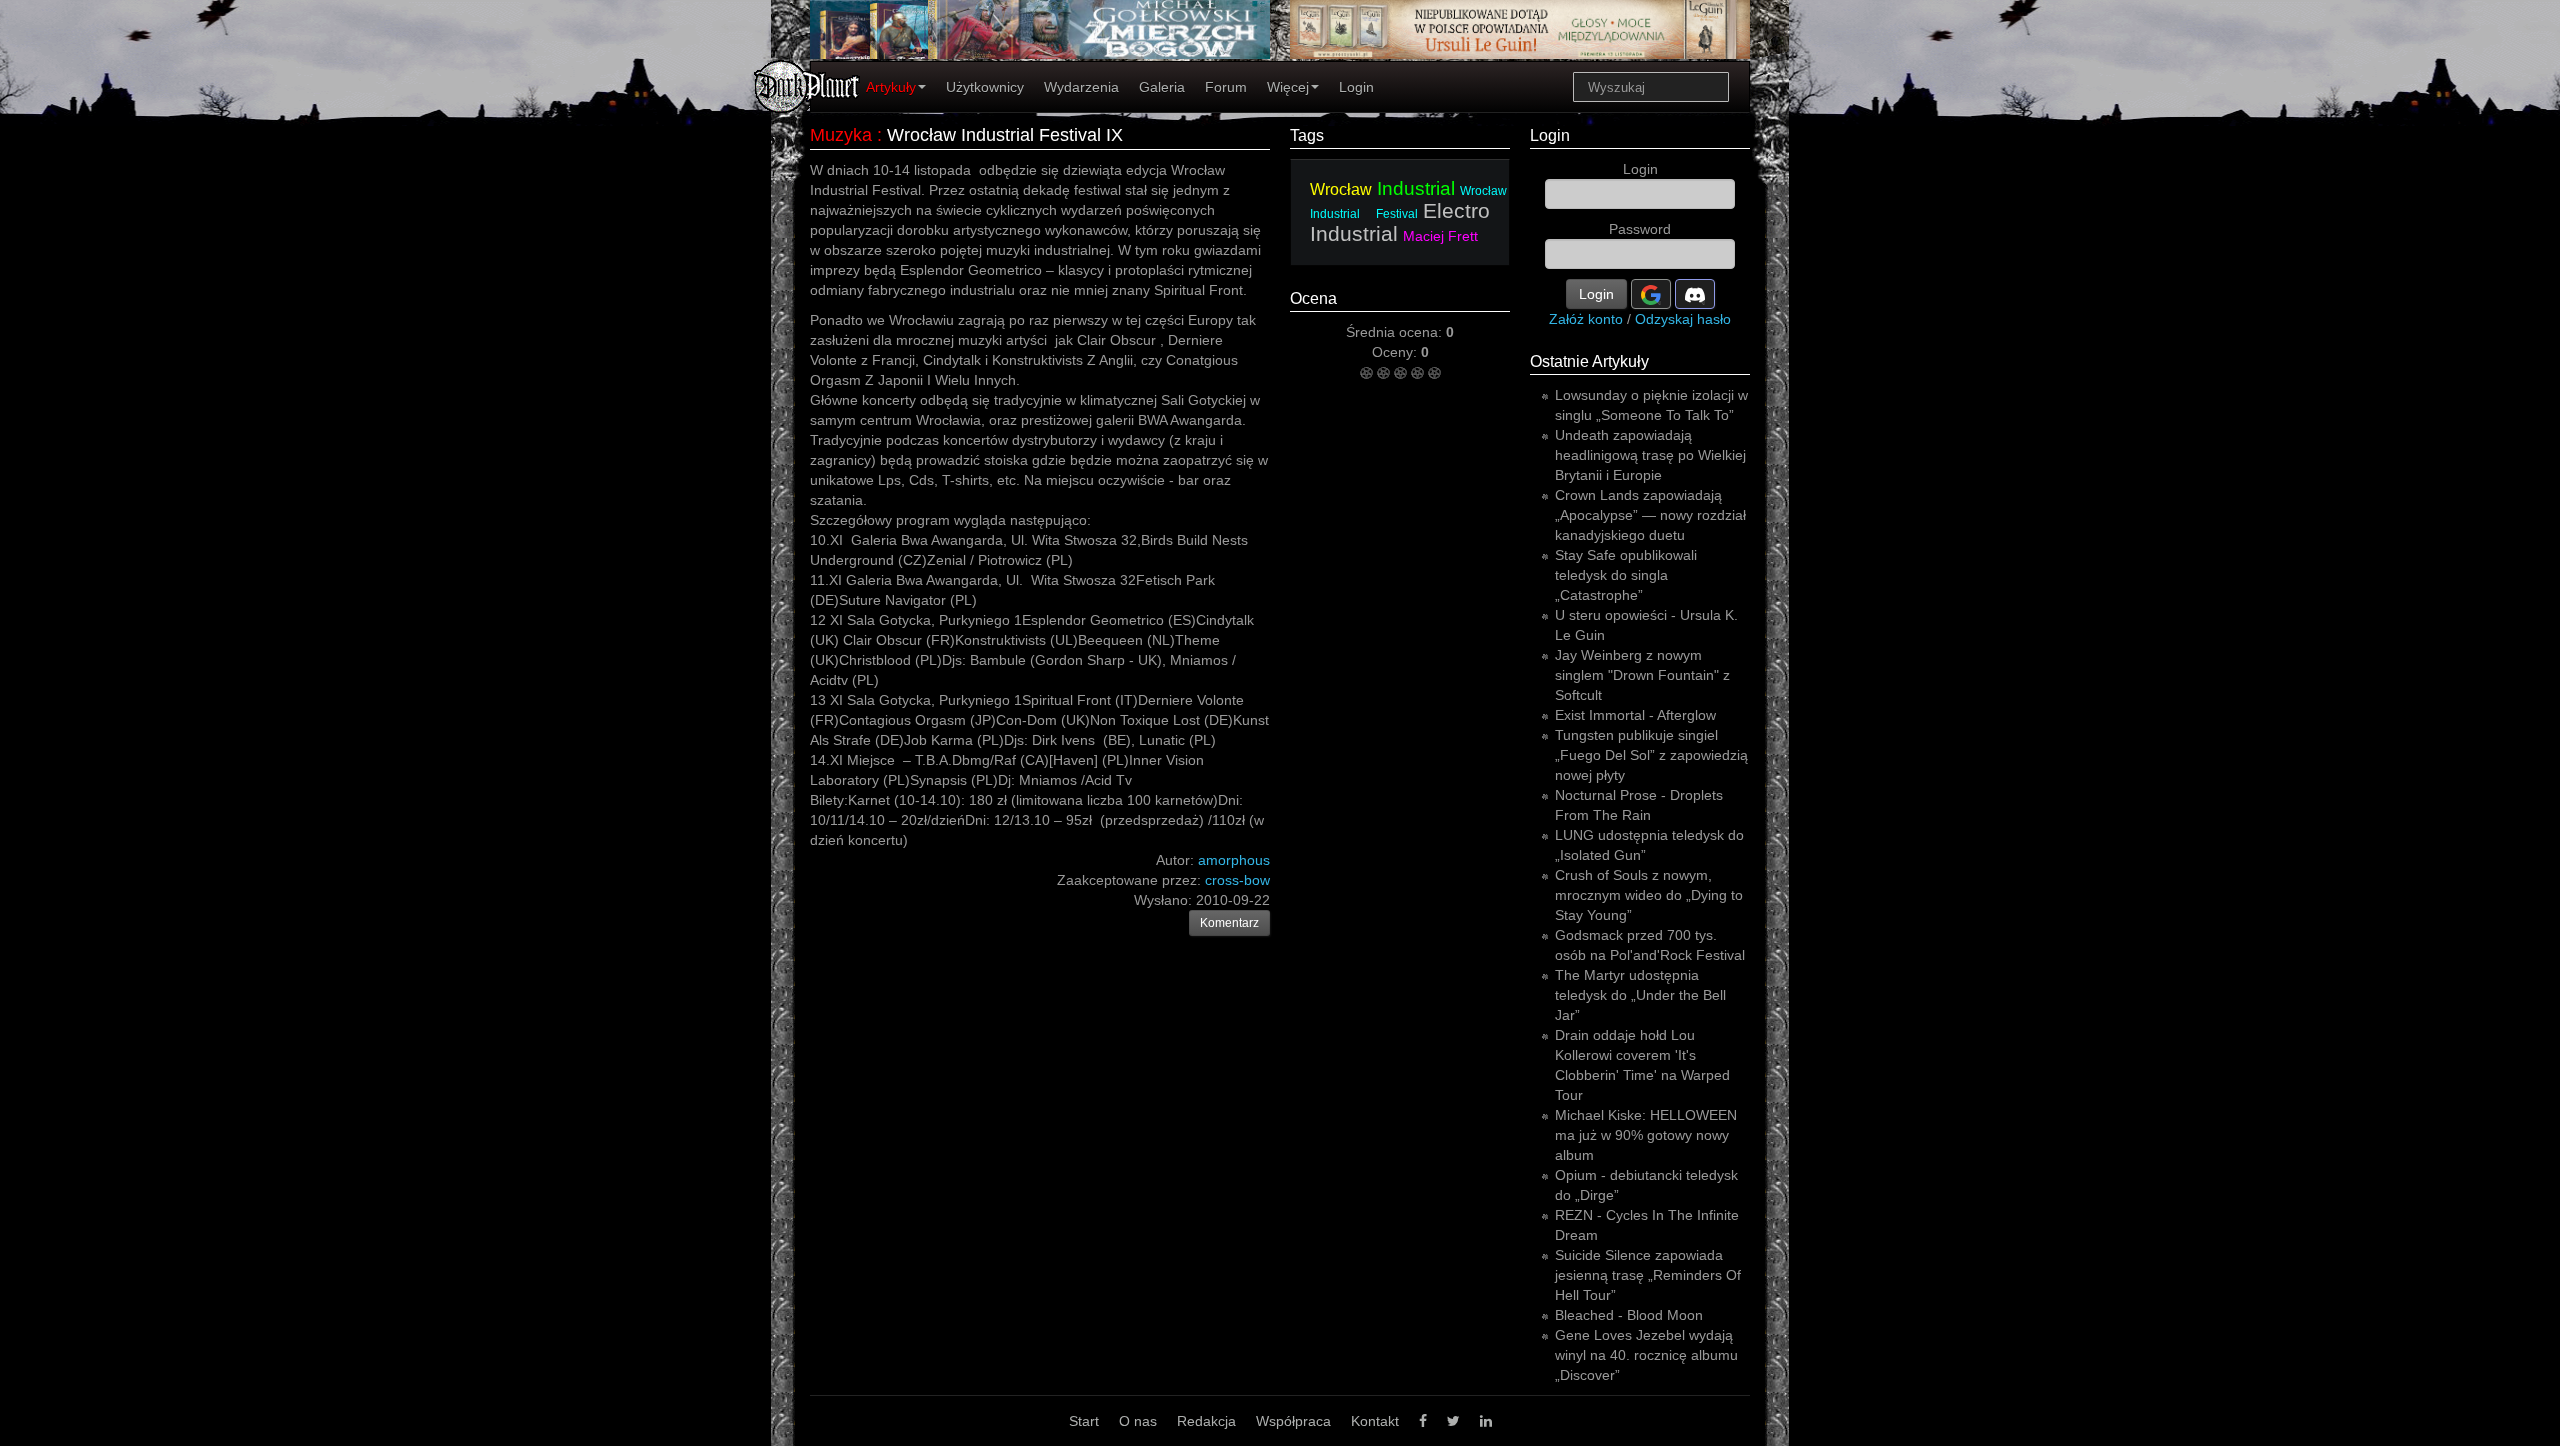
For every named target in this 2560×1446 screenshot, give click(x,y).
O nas (1138, 1421)
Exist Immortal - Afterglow (1635, 715)
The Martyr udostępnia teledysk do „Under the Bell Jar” (1640, 995)
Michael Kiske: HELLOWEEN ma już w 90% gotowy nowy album (1646, 1135)
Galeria (1162, 87)
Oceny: (1396, 352)
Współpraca (1293, 1421)
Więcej (1288, 87)
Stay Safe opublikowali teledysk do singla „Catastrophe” (1626, 575)
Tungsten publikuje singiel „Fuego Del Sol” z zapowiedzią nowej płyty (1651, 755)
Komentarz (1229, 923)
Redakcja (1206, 1421)
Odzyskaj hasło (1683, 319)
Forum (1226, 87)
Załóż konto (1586, 319)
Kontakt (1375, 1421)
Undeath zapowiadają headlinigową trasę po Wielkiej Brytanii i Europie (1650, 455)
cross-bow (1237, 880)
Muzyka (841, 135)
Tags (1307, 135)
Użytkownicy (985, 87)
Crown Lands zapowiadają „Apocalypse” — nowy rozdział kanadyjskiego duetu (1650, 515)
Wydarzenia (1081, 87)
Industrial (1416, 188)
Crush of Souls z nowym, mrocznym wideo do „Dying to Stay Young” (1649, 895)
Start (1084, 1421)
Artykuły (891, 87)
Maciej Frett (1440, 236)
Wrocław (1341, 189)
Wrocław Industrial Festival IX (1005, 135)
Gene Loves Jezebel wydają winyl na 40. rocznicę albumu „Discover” (1646, 1355)
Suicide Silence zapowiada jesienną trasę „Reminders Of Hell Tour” (1648, 1275)
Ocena (1313, 298)
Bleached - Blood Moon (1629, 1315)
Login (1356, 87)
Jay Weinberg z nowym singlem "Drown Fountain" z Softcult (1642, 675)
